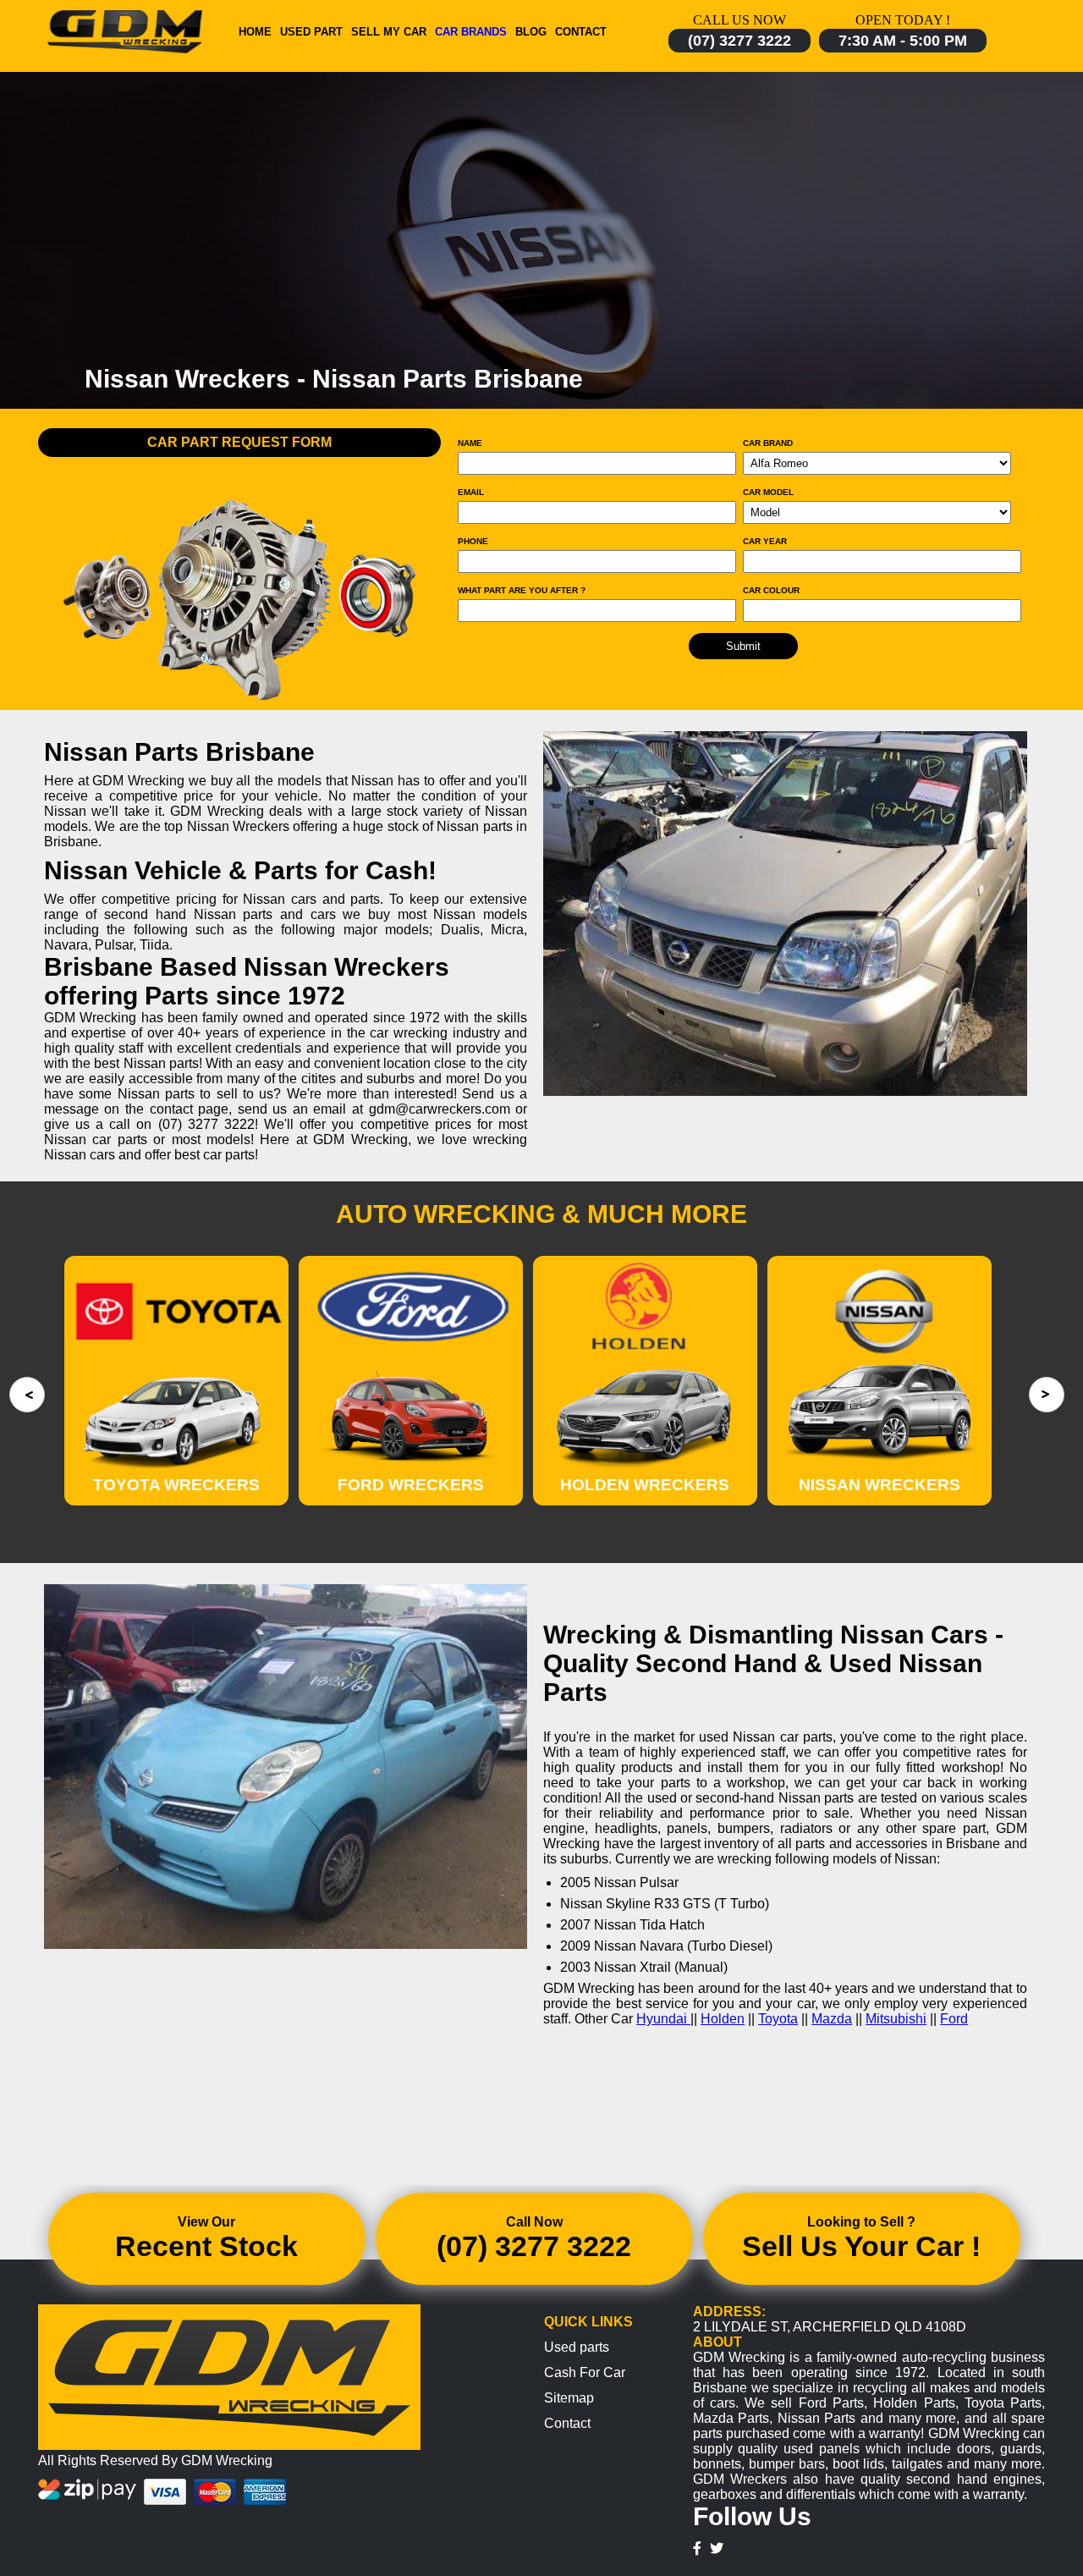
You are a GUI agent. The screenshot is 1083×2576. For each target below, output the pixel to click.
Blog (531, 32)
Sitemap (569, 2398)
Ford (954, 2019)
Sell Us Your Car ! (861, 2246)
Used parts (577, 2347)
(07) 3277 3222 (739, 41)
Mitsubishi (896, 2019)
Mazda (832, 2019)
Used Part (311, 32)
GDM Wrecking (227, 2460)
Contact (581, 32)
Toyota (778, 2019)
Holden (723, 2019)
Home (255, 32)
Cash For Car (585, 2372)
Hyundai (663, 2019)
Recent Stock (206, 2246)
